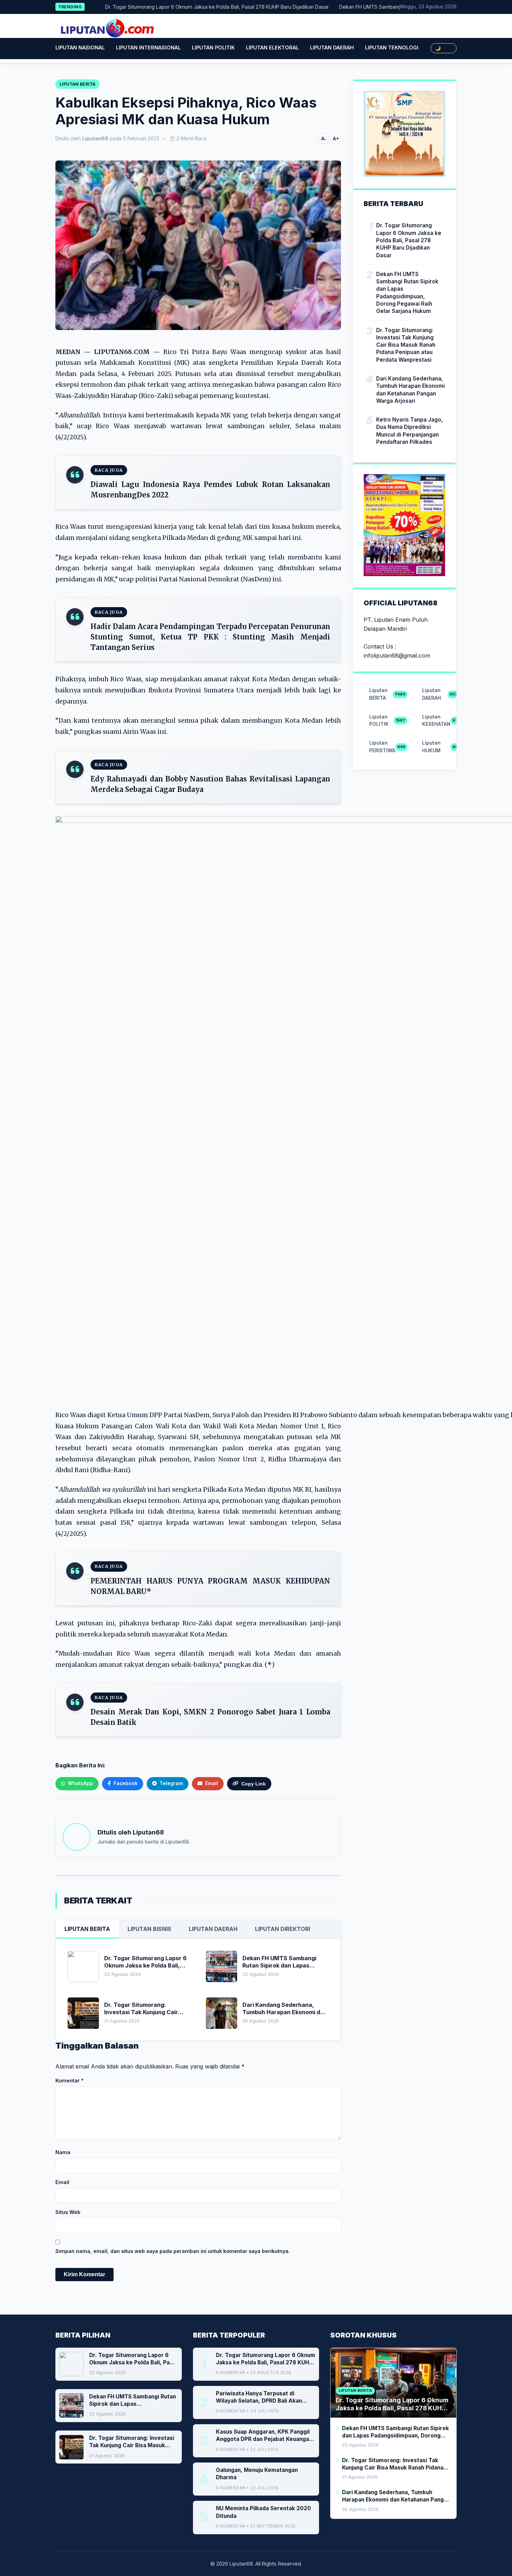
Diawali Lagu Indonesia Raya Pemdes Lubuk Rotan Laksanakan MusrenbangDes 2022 (210, 490)
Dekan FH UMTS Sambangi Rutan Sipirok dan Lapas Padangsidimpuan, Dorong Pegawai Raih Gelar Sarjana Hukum (407, 293)
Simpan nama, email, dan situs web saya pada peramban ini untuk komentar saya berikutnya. (173, 2251)
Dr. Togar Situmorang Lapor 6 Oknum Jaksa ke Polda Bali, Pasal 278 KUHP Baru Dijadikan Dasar (182, 7)
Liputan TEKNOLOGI (392, 48)
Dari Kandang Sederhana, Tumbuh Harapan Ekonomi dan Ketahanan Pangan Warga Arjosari (410, 390)
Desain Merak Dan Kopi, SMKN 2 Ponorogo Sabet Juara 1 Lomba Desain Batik (210, 1717)
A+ (336, 139)
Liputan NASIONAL (80, 48)
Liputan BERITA (87, 1929)
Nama (63, 2152)
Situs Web (68, 2212)
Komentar (69, 2080)
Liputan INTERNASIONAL (148, 48)
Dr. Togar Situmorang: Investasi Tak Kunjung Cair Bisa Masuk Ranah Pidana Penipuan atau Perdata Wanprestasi (406, 345)
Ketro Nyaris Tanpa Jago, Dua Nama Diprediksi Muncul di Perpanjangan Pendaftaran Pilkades (410, 431)
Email (62, 2182)
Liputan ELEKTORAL (272, 48)
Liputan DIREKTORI (282, 1929)
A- (324, 139)
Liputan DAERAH (332, 48)
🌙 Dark (444, 48)
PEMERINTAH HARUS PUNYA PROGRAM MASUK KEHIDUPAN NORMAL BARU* (210, 1586)
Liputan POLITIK (213, 48)
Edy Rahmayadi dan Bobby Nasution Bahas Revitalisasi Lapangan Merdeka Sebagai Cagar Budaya (210, 784)
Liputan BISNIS (149, 1929)
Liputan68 (148, 1832)
